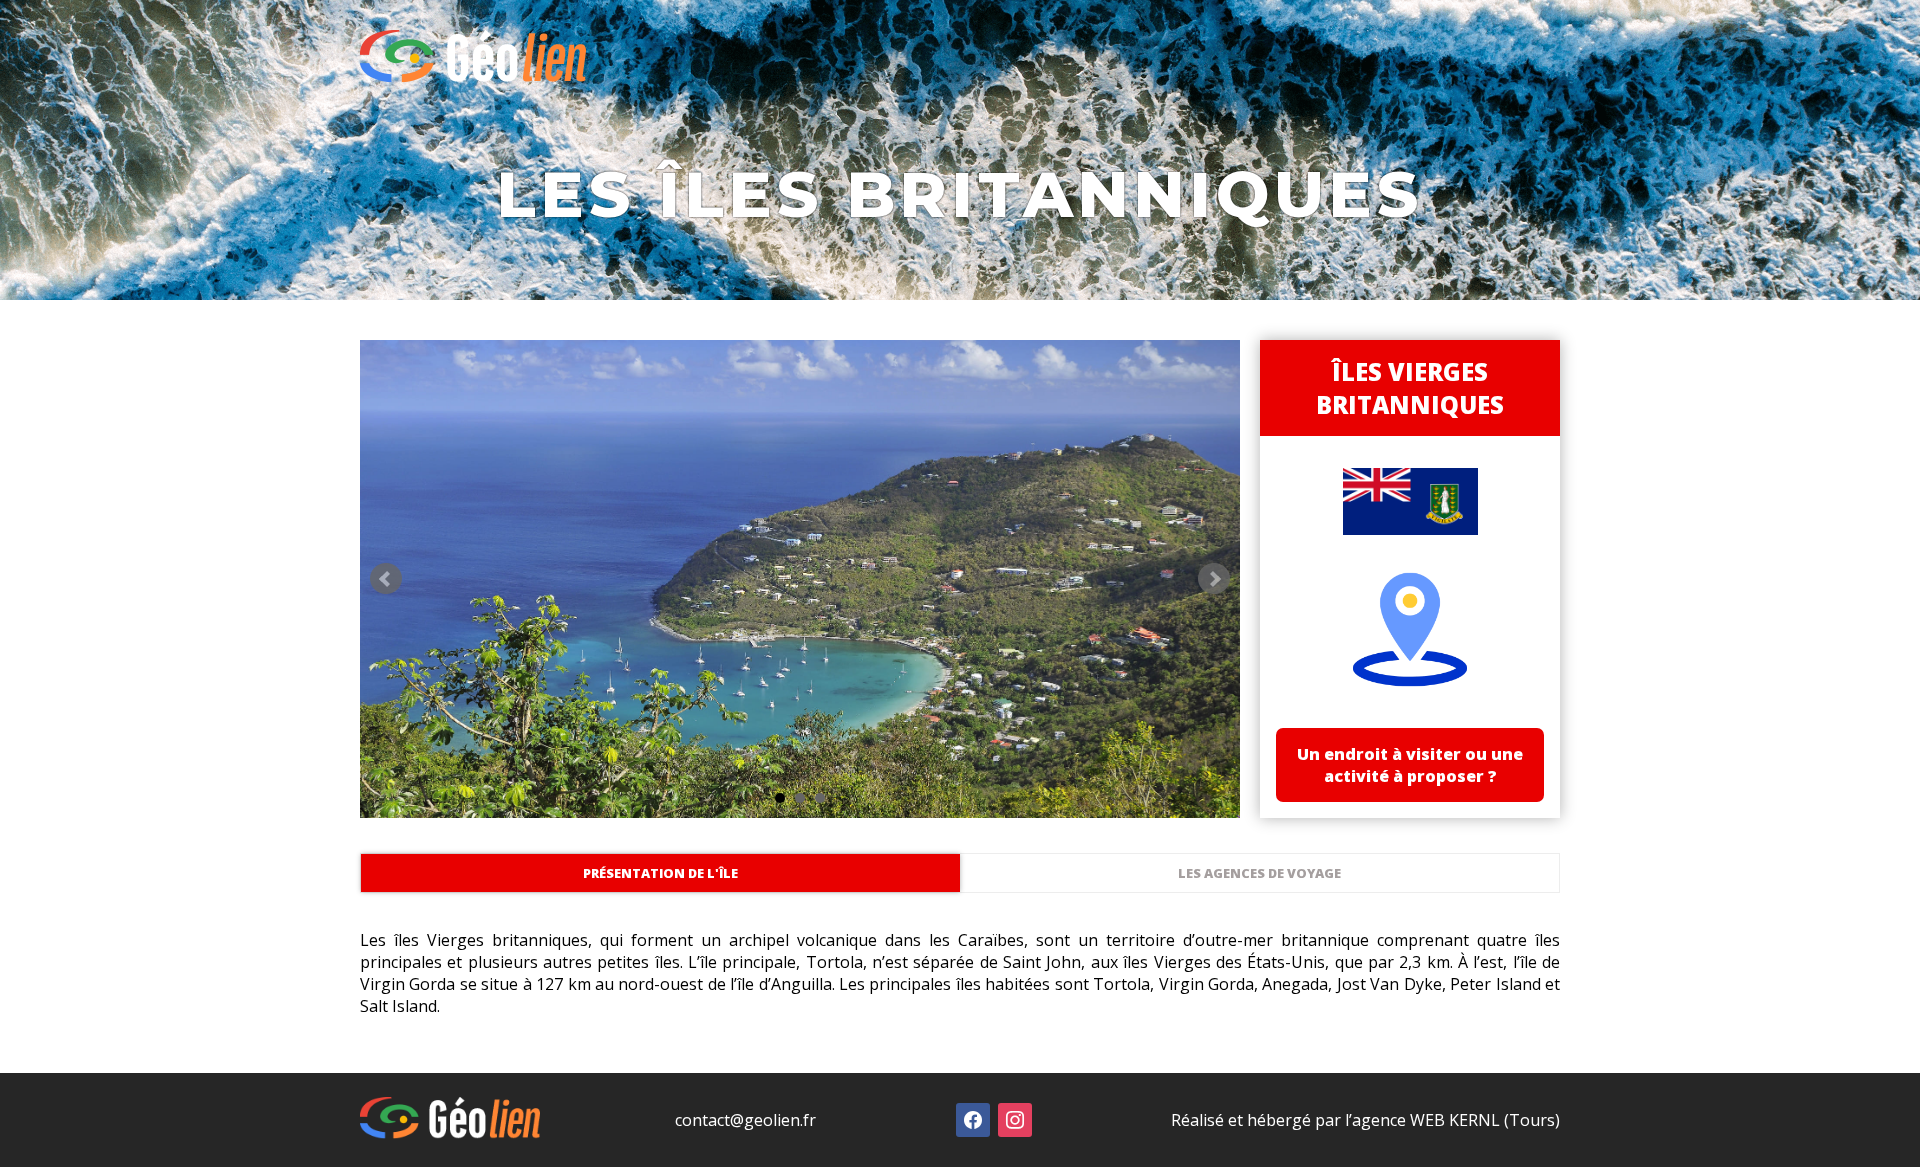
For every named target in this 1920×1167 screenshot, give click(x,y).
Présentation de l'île (660, 873)
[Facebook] (973, 1119)
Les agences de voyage (1259, 873)
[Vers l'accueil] (473, 77)
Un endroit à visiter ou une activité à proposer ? (1410, 765)
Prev (386, 579)
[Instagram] (1015, 1119)
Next (1214, 579)
